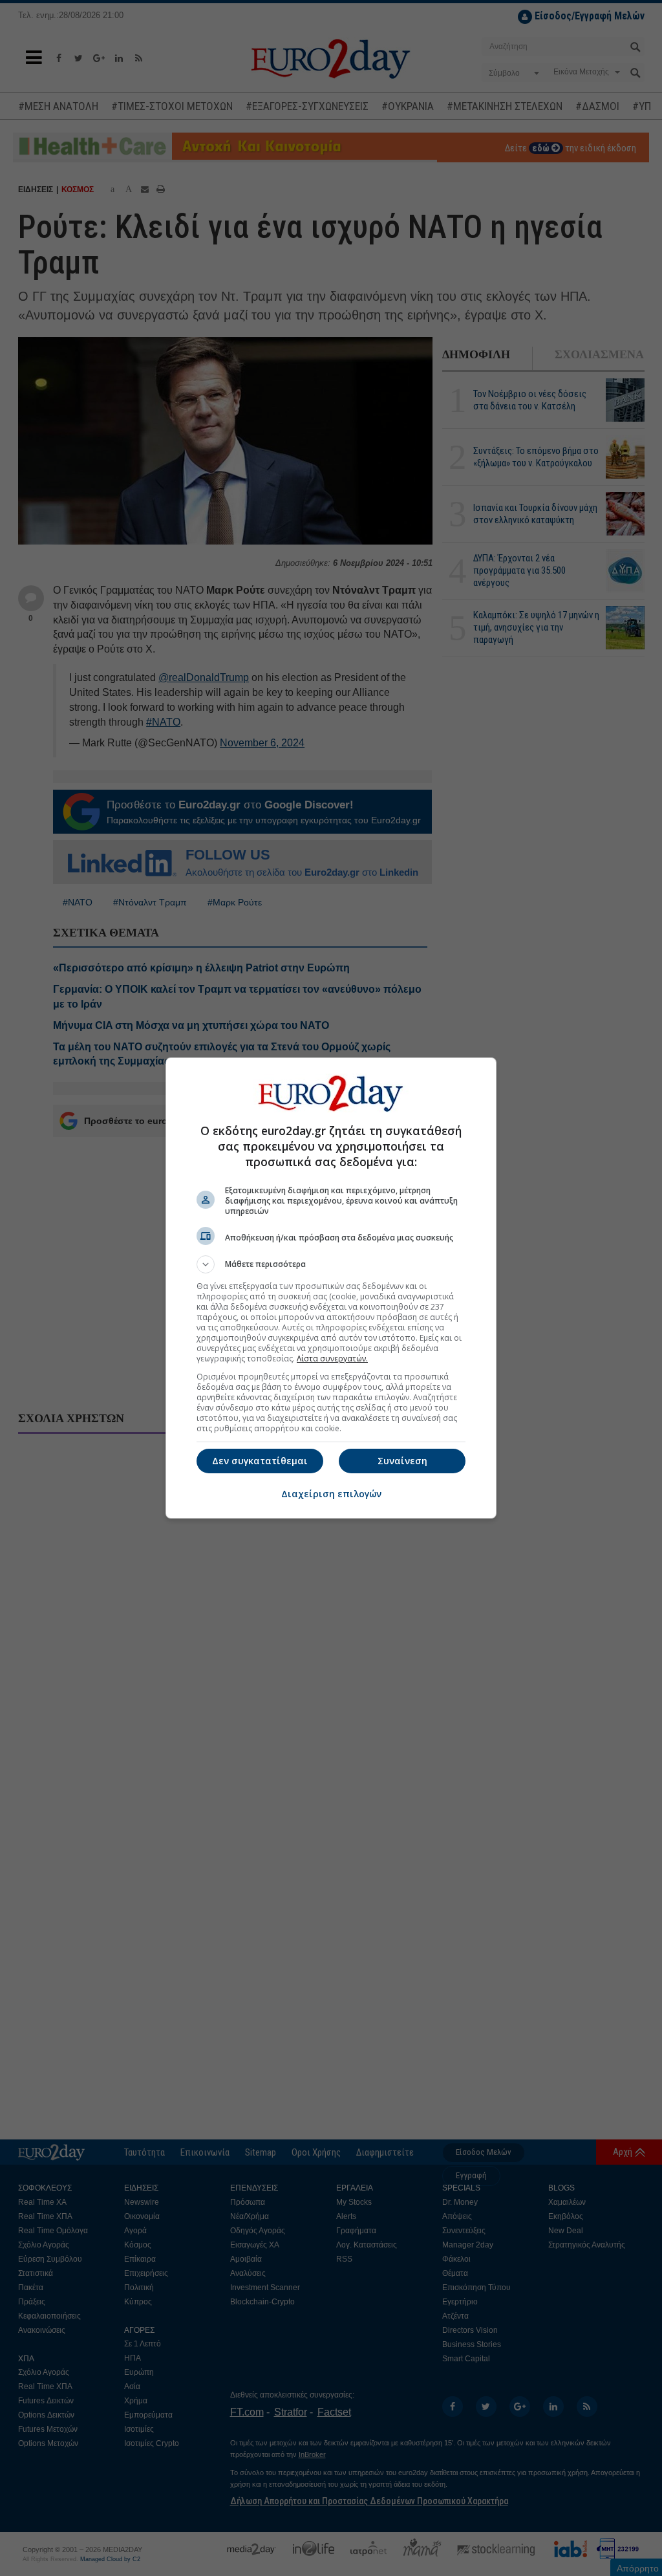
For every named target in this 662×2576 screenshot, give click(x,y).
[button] (331, 1264)
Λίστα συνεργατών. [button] (332, 1358)
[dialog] (331, 1288)
